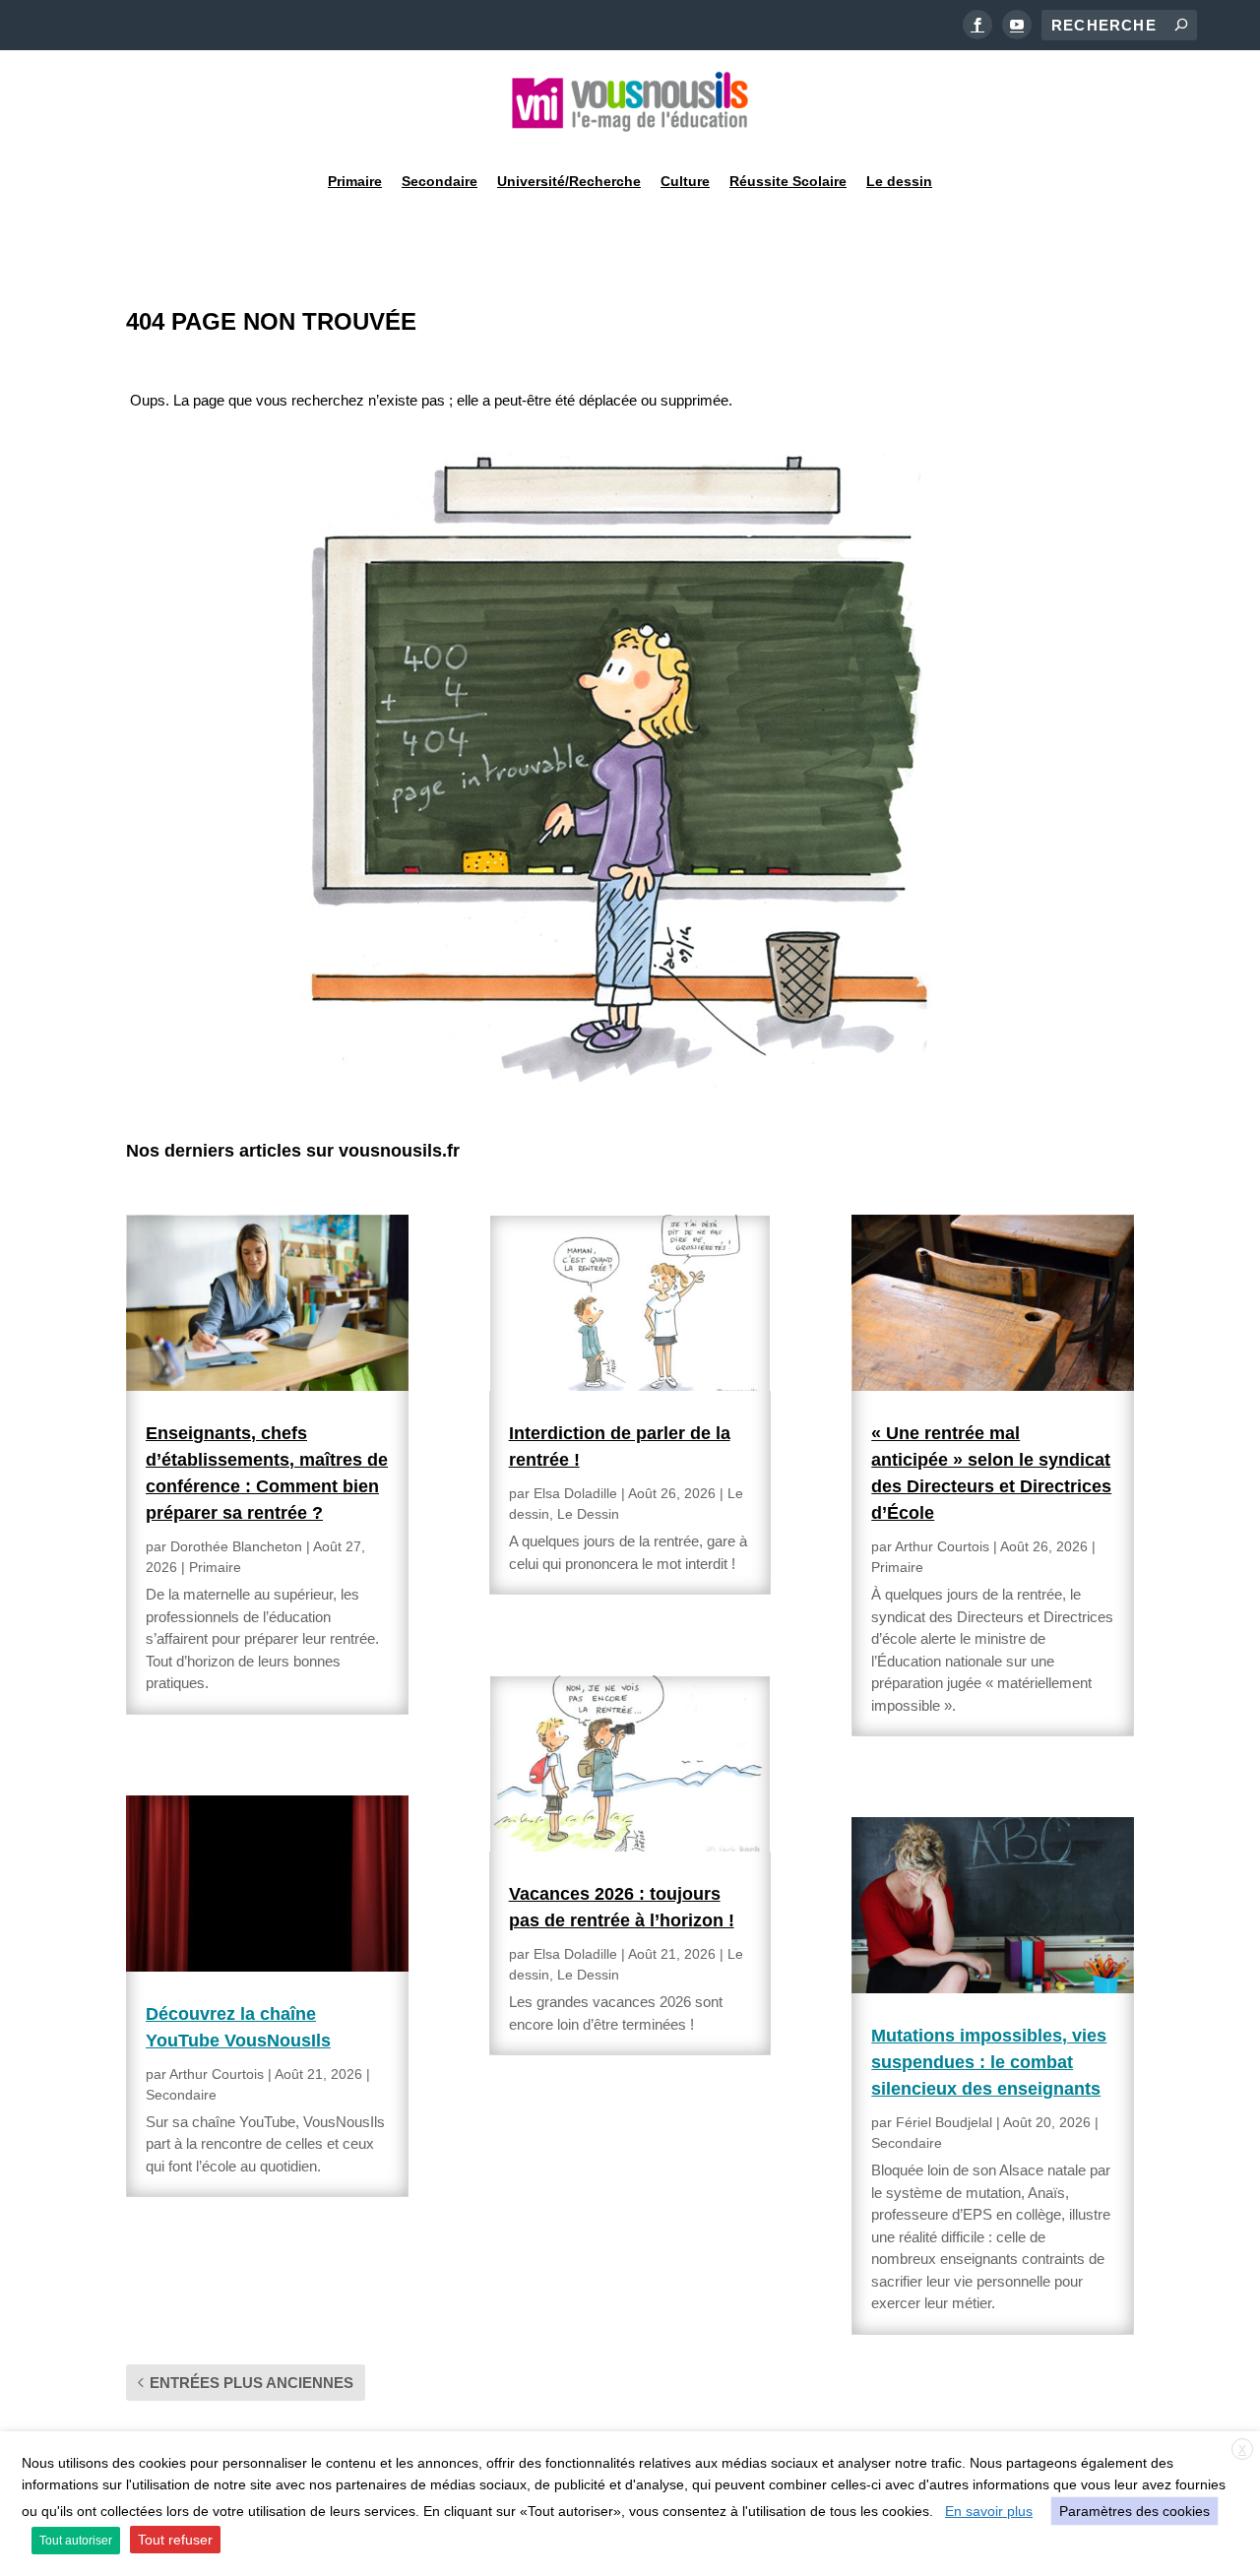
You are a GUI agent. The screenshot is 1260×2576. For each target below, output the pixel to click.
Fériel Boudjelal (944, 2122)
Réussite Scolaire (788, 181)
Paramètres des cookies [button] (1134, 2511)
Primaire (355, 181)
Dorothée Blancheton (236, 1546)
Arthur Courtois (217, 2074)
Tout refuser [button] (175, 2540)
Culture (685, 181)
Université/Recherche (569, 181)
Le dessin (899, 181)
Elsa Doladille (575, 1493)
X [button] (1242, 2450)
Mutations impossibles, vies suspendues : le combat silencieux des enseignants (989, 2062)
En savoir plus (989, 2511)
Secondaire (440, 181)
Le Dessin (588, 1514)
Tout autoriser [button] (76, 2541)
